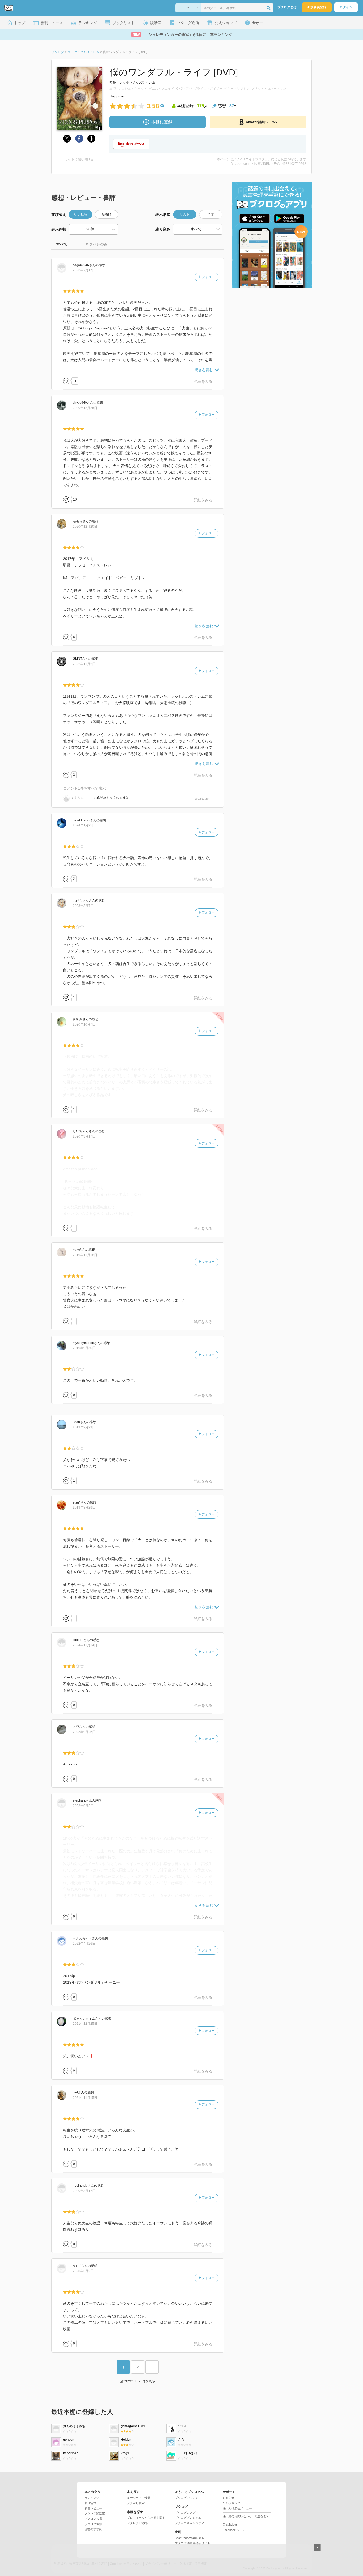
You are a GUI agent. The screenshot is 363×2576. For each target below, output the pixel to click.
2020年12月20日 (85, 527)
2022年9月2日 (83, 1806)
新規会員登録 (317, 7)
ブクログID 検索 (138, 2523)
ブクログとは (287, 7)
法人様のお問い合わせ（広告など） (246, 2516)
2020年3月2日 (83, 2271)
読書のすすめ (93, 2529)
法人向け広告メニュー (237, 2508)
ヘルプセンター (233, 2503)
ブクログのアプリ (187, 2513)
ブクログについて (187, 2498)
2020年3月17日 (84, 1136)
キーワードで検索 (139, 2498)
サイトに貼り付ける (79, 159)
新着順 (107, 214)
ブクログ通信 (93, 2524)
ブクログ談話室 (95, 2513)
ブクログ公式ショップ (189, 2523)
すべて (62, 244)
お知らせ (229, 2498)
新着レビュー (93, 2508)
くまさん (77, 798)
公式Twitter (230, 2525)
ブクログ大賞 (93, 2519)
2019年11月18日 (85, 1255)
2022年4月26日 (84, 1944)
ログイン (346, 7)
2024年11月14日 (85, 1645)
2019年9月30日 (84, 1348)
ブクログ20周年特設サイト (193, 2543)
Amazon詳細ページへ (262, 122)
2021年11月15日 (85, 2098)
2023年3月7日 (83, 906)
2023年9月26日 (84, 1732)
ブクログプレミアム (188, 2518)
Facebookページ (234, 2530)
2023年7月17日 (84, 270)
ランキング (92, 2498)
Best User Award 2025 (189, 2538)
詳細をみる (203, 381)
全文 (211, 214)
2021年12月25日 (85, 2024)
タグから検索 (136, 2503)
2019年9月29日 (84, 1427)
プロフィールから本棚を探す (146, 2518)
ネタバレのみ (96, 244)
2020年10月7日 (84, 1024)
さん (84, 265)
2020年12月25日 (85, 408)
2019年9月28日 (84, 1507)
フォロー (208, 277)
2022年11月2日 (84, 664)
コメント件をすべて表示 (85, 788)
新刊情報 (90, 2503)
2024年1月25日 (84, 825)
